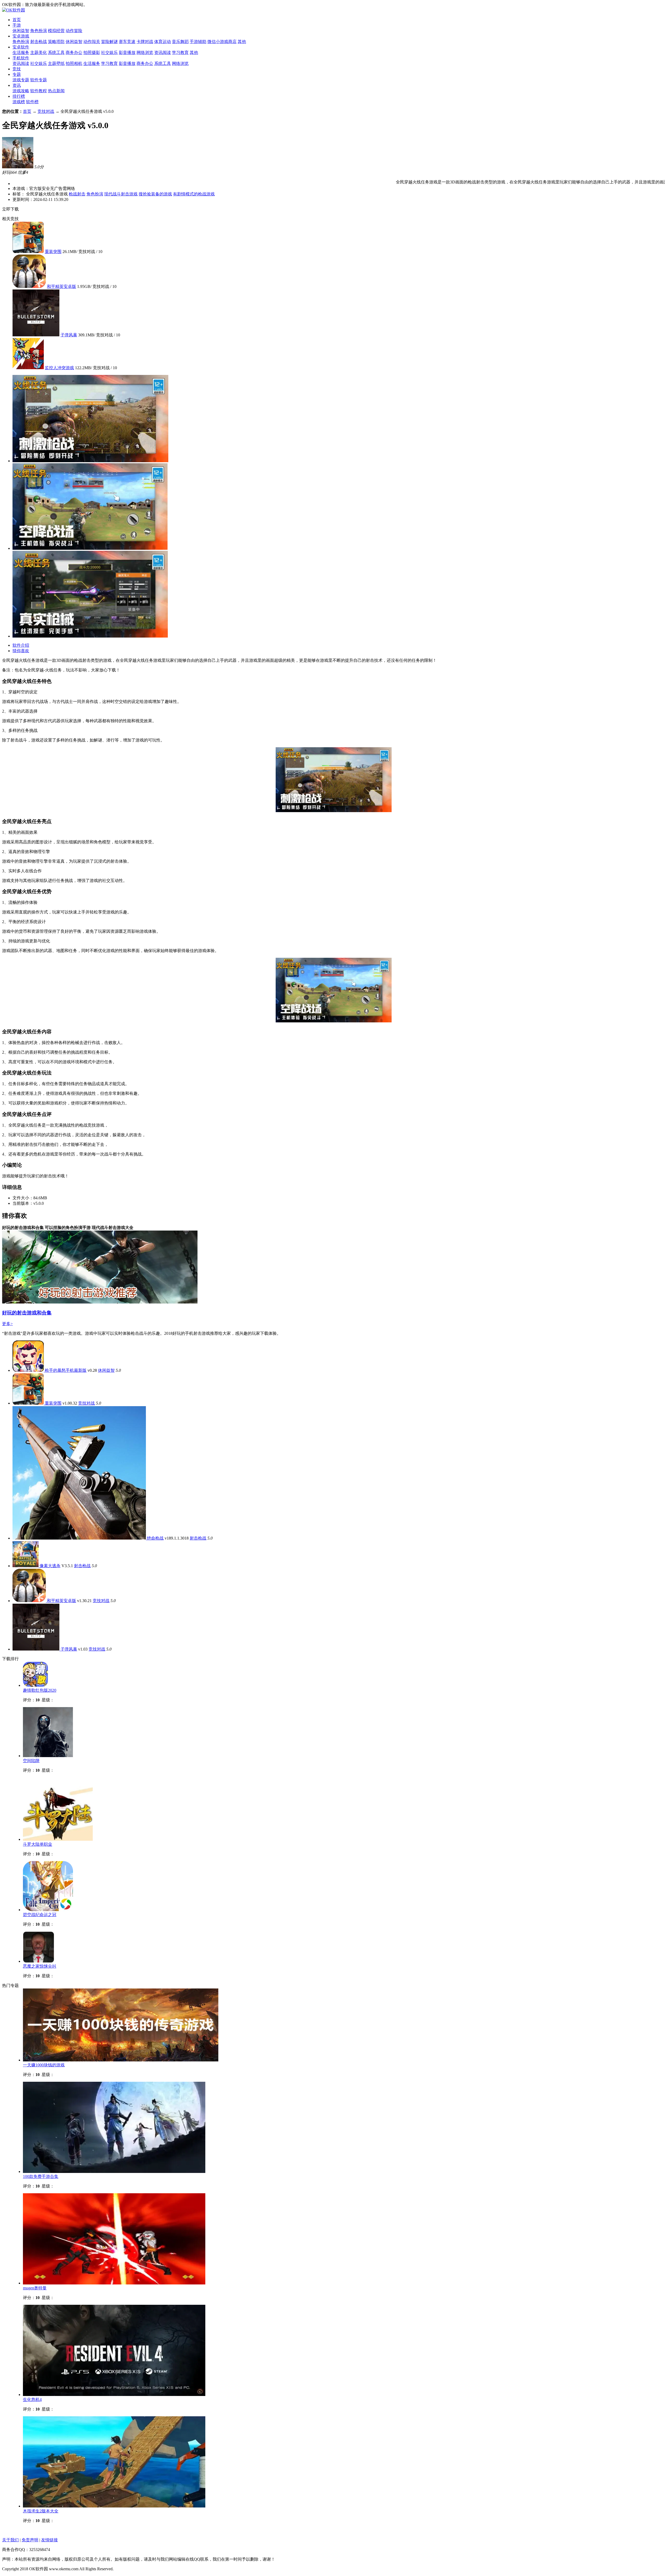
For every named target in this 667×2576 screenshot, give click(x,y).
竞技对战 (46, 111)
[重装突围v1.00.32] (29, 1403)
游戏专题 (21, 80)
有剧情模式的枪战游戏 (194, 194)
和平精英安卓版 (61, 286)
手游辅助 (198, 42)
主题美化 (39, 52)
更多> (7, 1324)
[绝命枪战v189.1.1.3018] (80, 1538)
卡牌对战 (145, 42)
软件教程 (39, 91)
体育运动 (163, 42)
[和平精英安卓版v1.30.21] (30, 1601)
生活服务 (21, 52)
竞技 (17, 69)
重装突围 (53, 252)
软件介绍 (21, 645)
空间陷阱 (31, 1761)
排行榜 (19, 96)
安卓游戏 (21, 36)
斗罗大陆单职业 (38, 1844)
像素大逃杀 (50, 1566)
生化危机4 (32, 2399)
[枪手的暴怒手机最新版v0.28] (29, 1370)
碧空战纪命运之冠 (40, 1915)
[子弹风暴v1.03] (36, 1649)
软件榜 (32, 102)
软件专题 (39, 80)
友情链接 (50, 2540)
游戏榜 (19, 102)
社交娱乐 (109, 52)
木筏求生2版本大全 (41, 2511)
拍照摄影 (92, 52)
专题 (17, 74)
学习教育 (180, 52)
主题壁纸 (56, 63)
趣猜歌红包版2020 (40, 1690)
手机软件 (21, 58)
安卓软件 (21, 47)
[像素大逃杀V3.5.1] (26, 1566)
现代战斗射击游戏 (121, 194)
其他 (242, 42)
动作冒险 (74, 31)
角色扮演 (39, 31)
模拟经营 (56, 31)
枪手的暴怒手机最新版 (66, 1370)
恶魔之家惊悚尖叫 (40, 1966)
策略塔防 (56, 42)
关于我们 (10, 2540)
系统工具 (56, 52)
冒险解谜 (109, 42)
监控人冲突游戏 (59, 368)
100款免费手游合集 (41, 2176)
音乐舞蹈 (180, 42)
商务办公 (74, 52)
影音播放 (127, 52)
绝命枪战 (155, 1538)
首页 (17, 20)
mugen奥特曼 (35, 2288)
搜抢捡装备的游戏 (155, 194)
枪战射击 (77, 194)
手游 (17, 25)
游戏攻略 (21, 91)
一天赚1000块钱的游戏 (44, 2065)
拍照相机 (74, 63)
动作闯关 (92, 42)
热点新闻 (56, 91)
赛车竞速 (127, 42)
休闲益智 (21, 31)
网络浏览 (145, 52)
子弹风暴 (69, 335)
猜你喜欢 (21, 651)
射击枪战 (39, 42)
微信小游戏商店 (222, 42)
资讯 (17, 85)
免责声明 (30, 2540)
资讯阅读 (163, 52)
